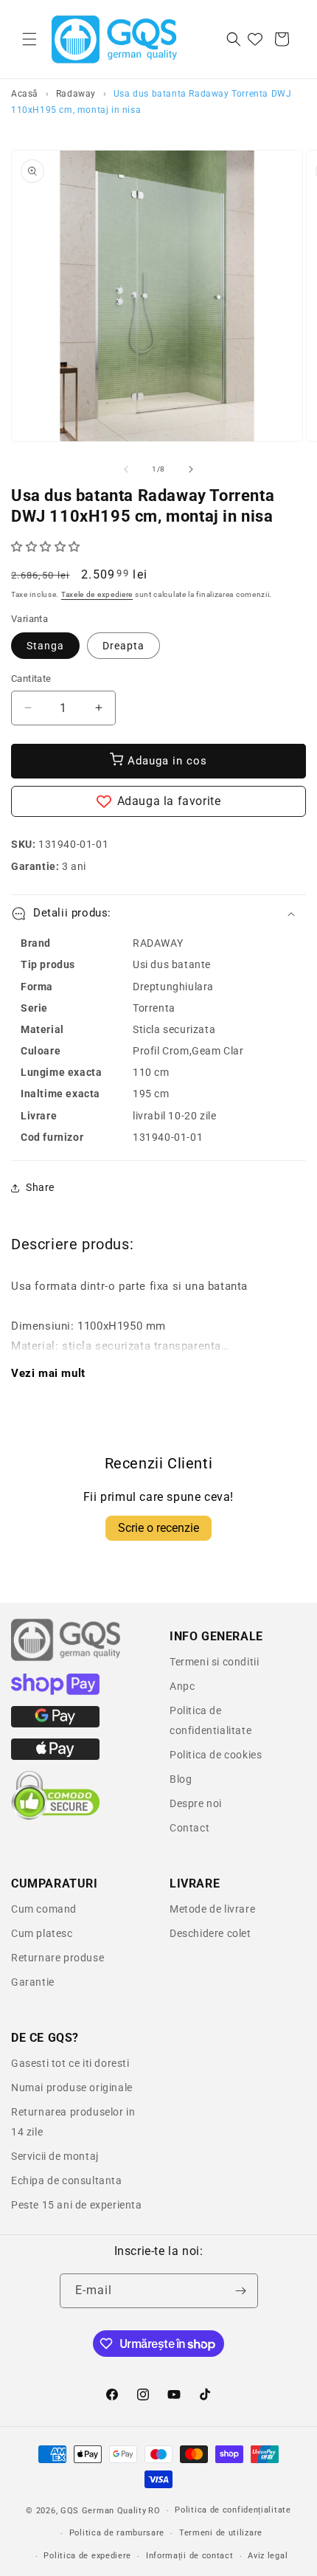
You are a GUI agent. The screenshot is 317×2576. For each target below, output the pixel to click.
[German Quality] (66, 1659)
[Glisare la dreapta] (191, 469)
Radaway (76, 94)
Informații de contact (190, 2556)
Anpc (182, 1686)
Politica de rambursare (117, 2533)
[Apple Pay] (55, 1756)
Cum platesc (42, 1933)
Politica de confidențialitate (233, 2510)
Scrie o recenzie (158, 1528)
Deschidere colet (210, 1933)
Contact (189, 1828)
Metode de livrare (212, 1909)
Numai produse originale (72, 2088)
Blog (181, 1779)
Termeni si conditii (214, 1662)
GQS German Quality (104, 2511)
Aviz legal (268, 2556)
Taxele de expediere (97, 594)
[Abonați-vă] (241, 2291)
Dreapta (123, 646)
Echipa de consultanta (67, 2180)
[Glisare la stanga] (126, 469)
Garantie (33, 1982)
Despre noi (196, 1803)
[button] (29, 39)
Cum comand (44, 1909)
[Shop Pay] (55, 1691)
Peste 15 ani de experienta (77, 2205)
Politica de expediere (87, 2556)
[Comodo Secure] (55, 1817)
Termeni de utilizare (221, 2533)
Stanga (45, 646)
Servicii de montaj (55, 2156)
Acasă (25, 94)
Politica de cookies (216, 1755)
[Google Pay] (55, 1724)
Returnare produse (58, 1958)
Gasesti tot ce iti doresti (70, 2063)
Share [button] (40, 1187)
